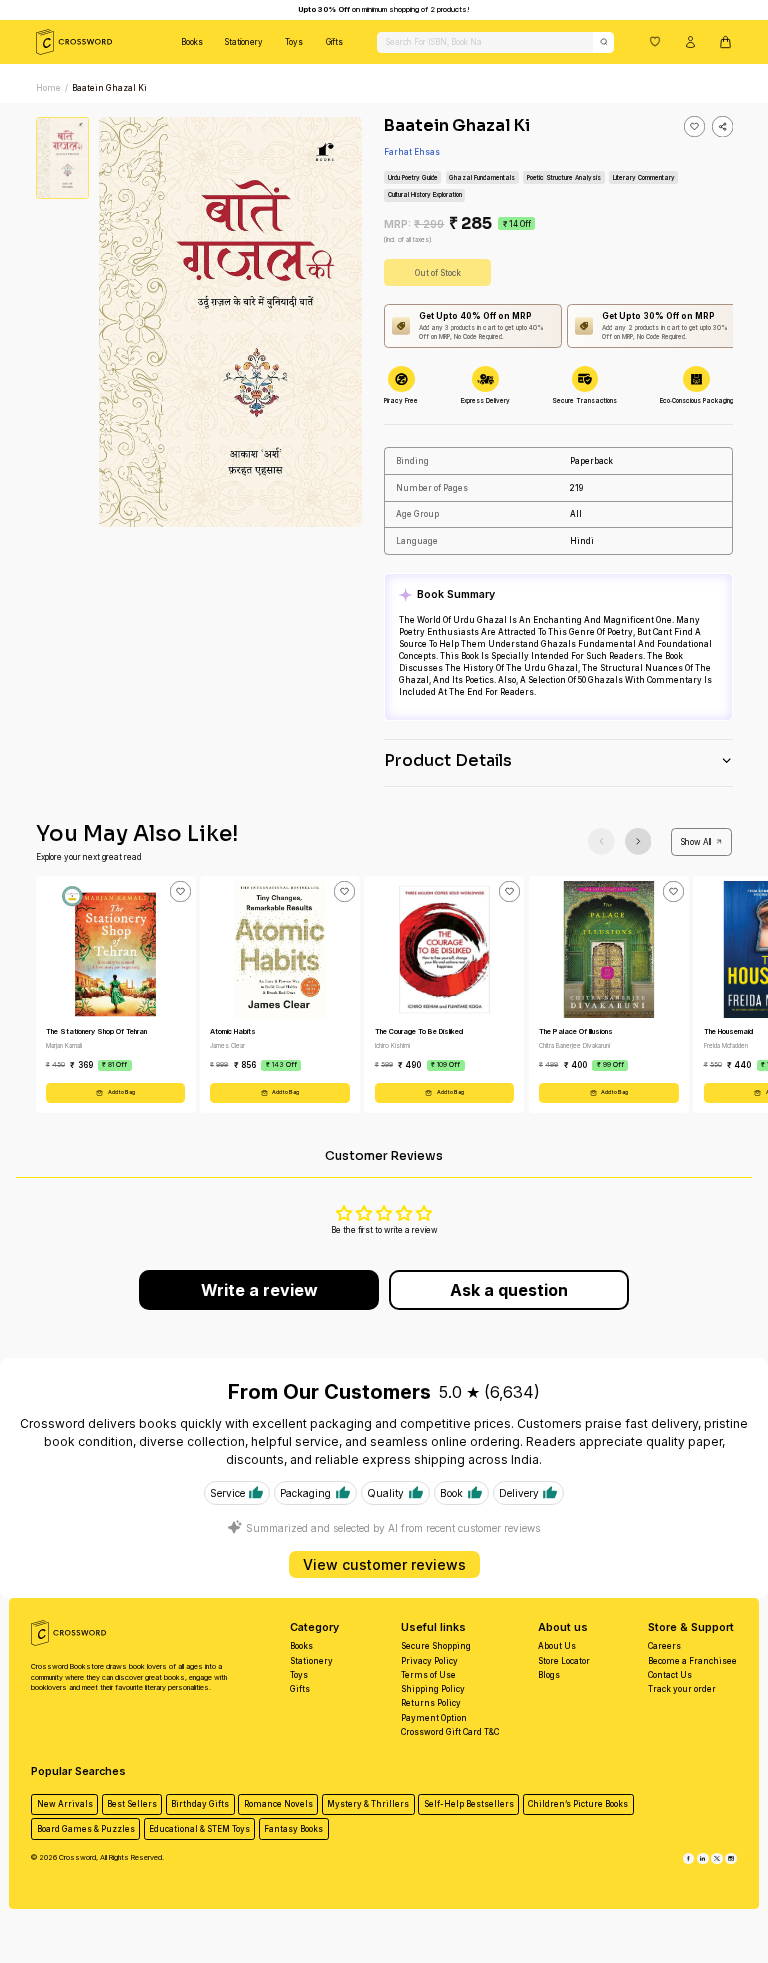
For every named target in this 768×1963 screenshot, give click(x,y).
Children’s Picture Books (578, 1804)
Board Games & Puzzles (86, 1829)
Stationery (244, 42)
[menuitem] (192, 42)
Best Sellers (132, 1804)
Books (192, 42)
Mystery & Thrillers (368, 1804)
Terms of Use (428, 1675)
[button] (655, 41)
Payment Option (434, 1718)
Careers (664, 1646)
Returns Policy (431, 1703)
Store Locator (564, 1661)
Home (48, 88)
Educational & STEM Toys (199, 1829)
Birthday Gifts (200, 1804)
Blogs (549, 1675)
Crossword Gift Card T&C (450, 1732)
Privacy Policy (429, 1661)
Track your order (682, 1689)
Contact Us (670, 1675)
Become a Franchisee (692, 1661)
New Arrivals (65, 1804)
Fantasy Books (293, 1829)
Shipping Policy (433, 1689)
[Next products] (638, 841)
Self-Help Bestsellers (469, 1804)
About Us (557, 1646)
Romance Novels (278, 1804)
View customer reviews (384, 1564)
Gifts (334, 42)
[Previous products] (601, 841)
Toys (294, 42)
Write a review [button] (259, 1290)
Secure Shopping (436, 1646)
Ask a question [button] (509, 1290)
